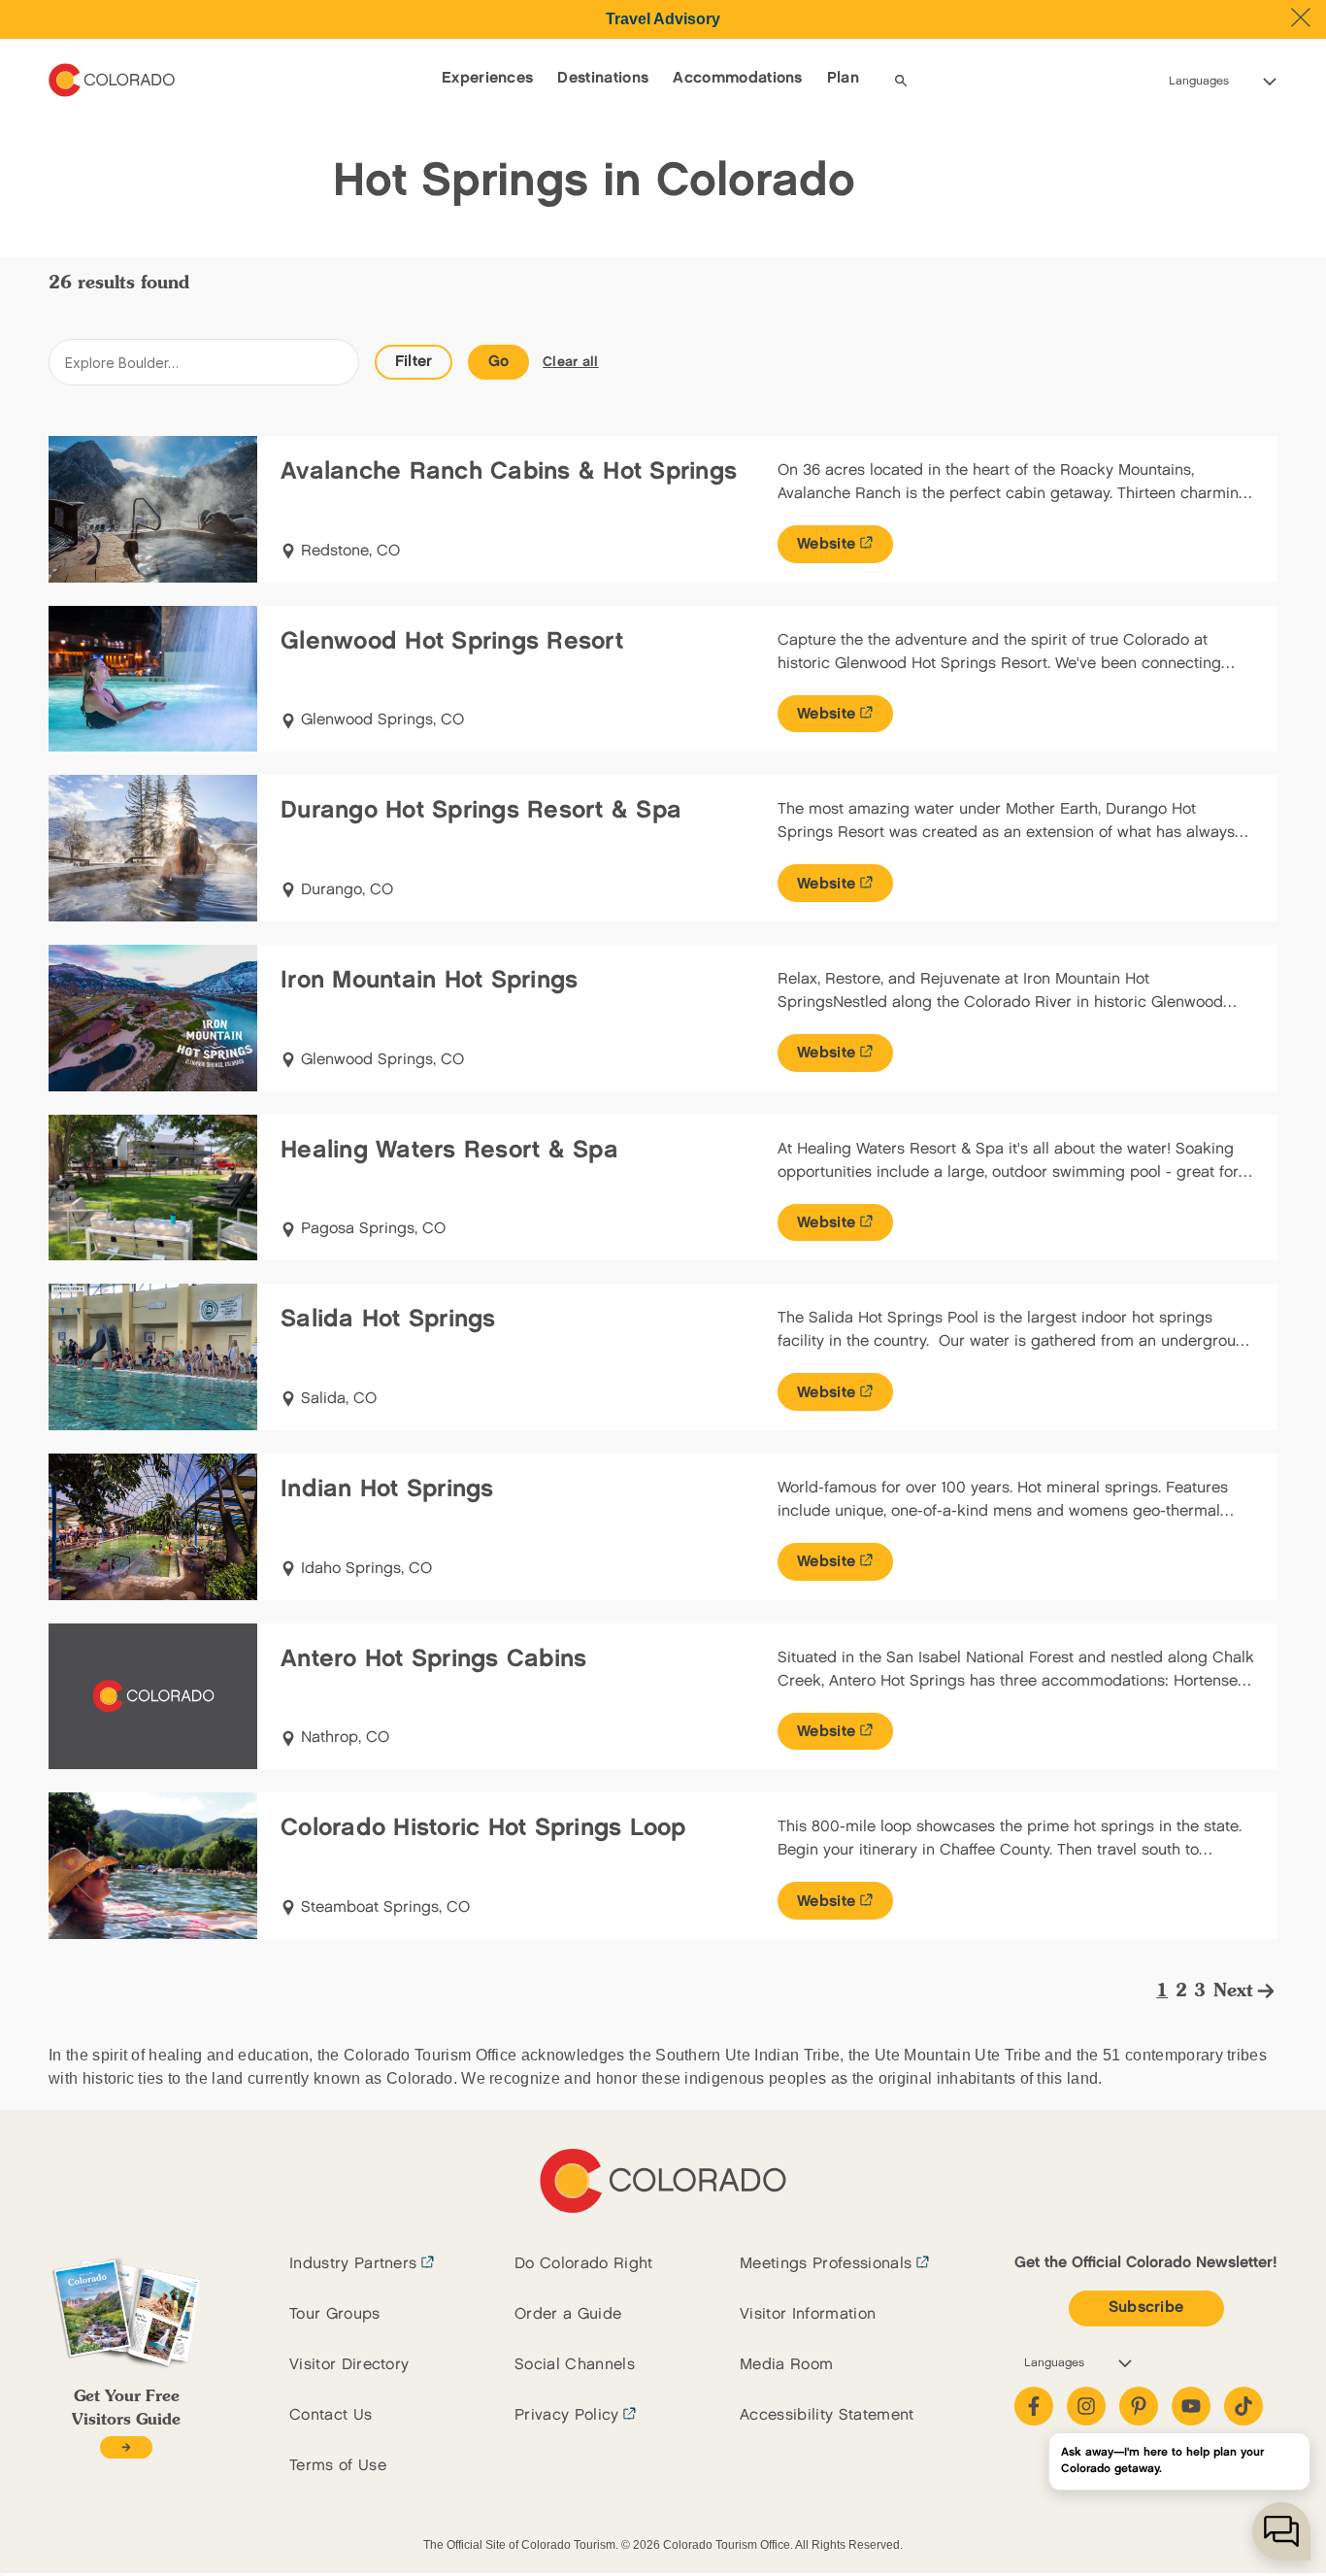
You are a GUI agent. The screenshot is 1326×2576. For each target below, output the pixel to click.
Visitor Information (808, 2314)
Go (499, 362)
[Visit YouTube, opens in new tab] (1191, 2406)
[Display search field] (901, 81)
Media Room (786, 2365)
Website (826, 544)
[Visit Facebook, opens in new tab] (1034, 2406)
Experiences (488, 78)
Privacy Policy (566, 2415)
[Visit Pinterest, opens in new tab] (1139, 2406)
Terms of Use (338, 2466)
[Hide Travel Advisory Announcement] (1301, 17)
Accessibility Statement (827, 2415)
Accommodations (737, 78)
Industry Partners (353, 2264)
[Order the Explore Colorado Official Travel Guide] (126, 2447)
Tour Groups (335, 2314)
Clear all (571, 362)
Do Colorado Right (583, 2264)
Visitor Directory (349, 2365)
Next (1233, 1991)
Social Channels (575, 2365)
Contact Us (331, 2415)
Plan (843, 78)
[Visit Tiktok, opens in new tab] (1243, 2406)
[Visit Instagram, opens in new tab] (1086, 2406)
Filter (414, 362)
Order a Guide (568, 2314)
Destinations (603, 78)
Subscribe (1146, 2308)
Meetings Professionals (826, 2264)
